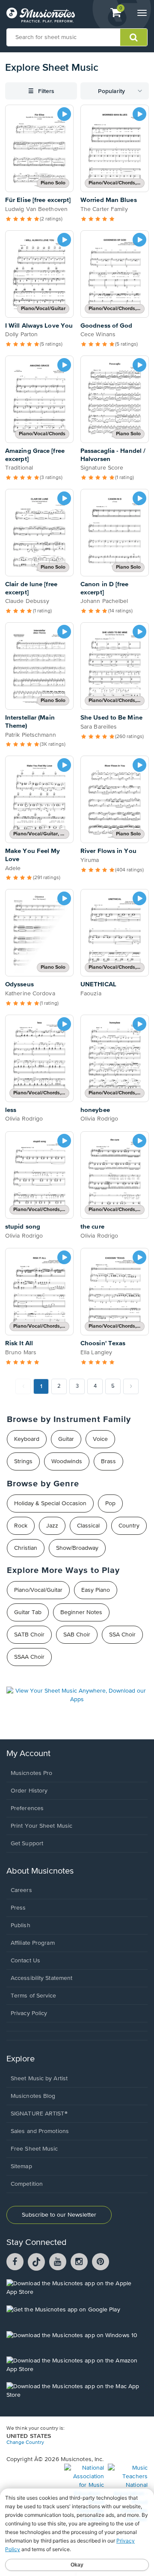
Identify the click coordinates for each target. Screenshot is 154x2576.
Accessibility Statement (41, 1978)
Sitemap (21, 2166)
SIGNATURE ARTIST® (39, 2114)
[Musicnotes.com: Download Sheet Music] (41, 15)
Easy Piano (96, 1590)
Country (129, 1526)
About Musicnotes (40, 1871)
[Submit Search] (134, 37)
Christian (26, 1548)
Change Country (25, 2443)
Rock (21, 1526)
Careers (21, 1890)
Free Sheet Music (34, 2149)
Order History (29, 1791)
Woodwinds (67, 1461)
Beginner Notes (81, 1612)
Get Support (27, 1844)
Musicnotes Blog (33, 2096)
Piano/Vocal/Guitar (38, 1590)
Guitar (66, 1439)
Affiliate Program (33, 1943)
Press (18, 1908)
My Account (28, 1754)
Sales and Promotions (40, 2131)
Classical (88, 1526)
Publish (21, 1925)
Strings (23, 1461)
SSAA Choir (29, 1657)
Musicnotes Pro (31, 1773)
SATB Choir (29, 1635)
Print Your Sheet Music (41, 1826)
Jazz (52, 1526)
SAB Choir (77, 1635)
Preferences (27, 1808)
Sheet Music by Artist (39, 2079)
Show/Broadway (77, 1548)
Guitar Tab (28, 1612)
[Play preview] (64, 114)
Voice (100, 1439)
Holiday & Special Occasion (50, 1503)
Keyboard (27, 1439)
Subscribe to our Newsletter (59, 2215)
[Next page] (131, 1386)
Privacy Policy (29, 2013)
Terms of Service (34, 1996)
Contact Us (25, 1961)
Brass (108, 1461)
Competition (27, 2184)
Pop (110, 1503)
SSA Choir (122, 1635)
